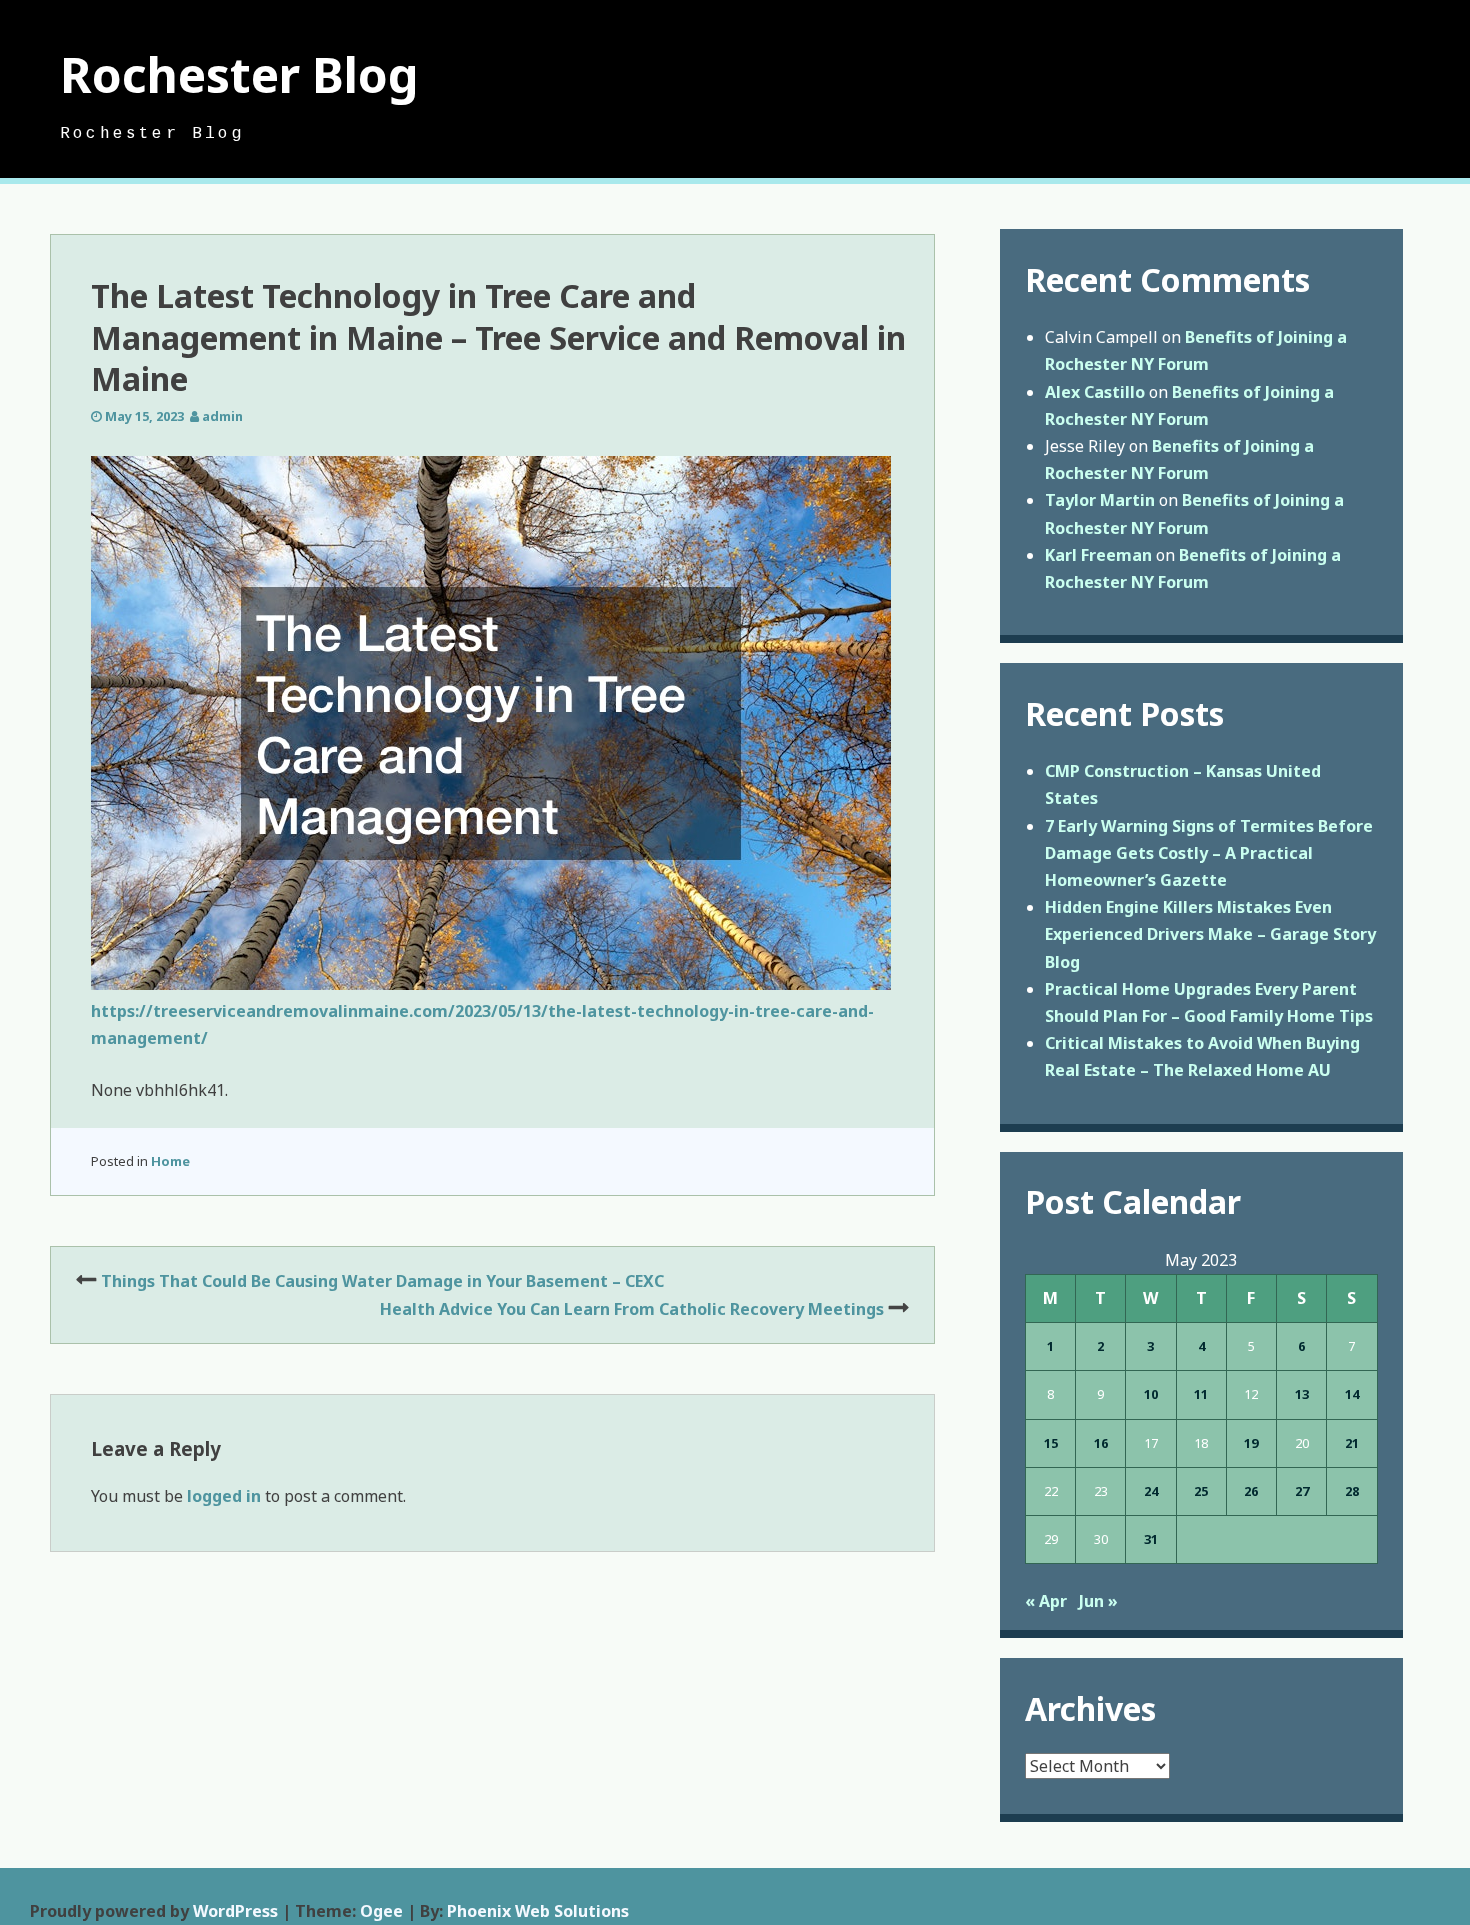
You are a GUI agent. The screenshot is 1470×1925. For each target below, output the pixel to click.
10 (1151, 1394)
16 (1101, 1443)
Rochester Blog (239, 74)
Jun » (1098, 1601)
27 (1302, 1491)
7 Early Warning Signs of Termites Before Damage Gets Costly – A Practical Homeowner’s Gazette (1209, 853)
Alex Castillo (1095, 392)
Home (170, 1161)
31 (1151, 1539)
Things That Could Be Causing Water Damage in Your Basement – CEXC (382, 1281)
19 (1251, 1443)
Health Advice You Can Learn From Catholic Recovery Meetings (632, 1309)
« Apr (1046, 1601)
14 (1352, 1394)
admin (222, 416)
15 (1051, 1443)
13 (1302, 1394)
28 (1352, 1491)
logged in (224, 1496)
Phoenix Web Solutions (538, 1911)
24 (1151, 1491)
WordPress (235, 1911)
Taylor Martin (1100, 500)
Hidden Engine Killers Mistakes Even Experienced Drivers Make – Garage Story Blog (1210, 934)
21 (1352, 1443)
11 (1201, 1394)
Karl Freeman (1098, 555)
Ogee (381, 1911)
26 (1251, 1491)
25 (1201, 1491)
